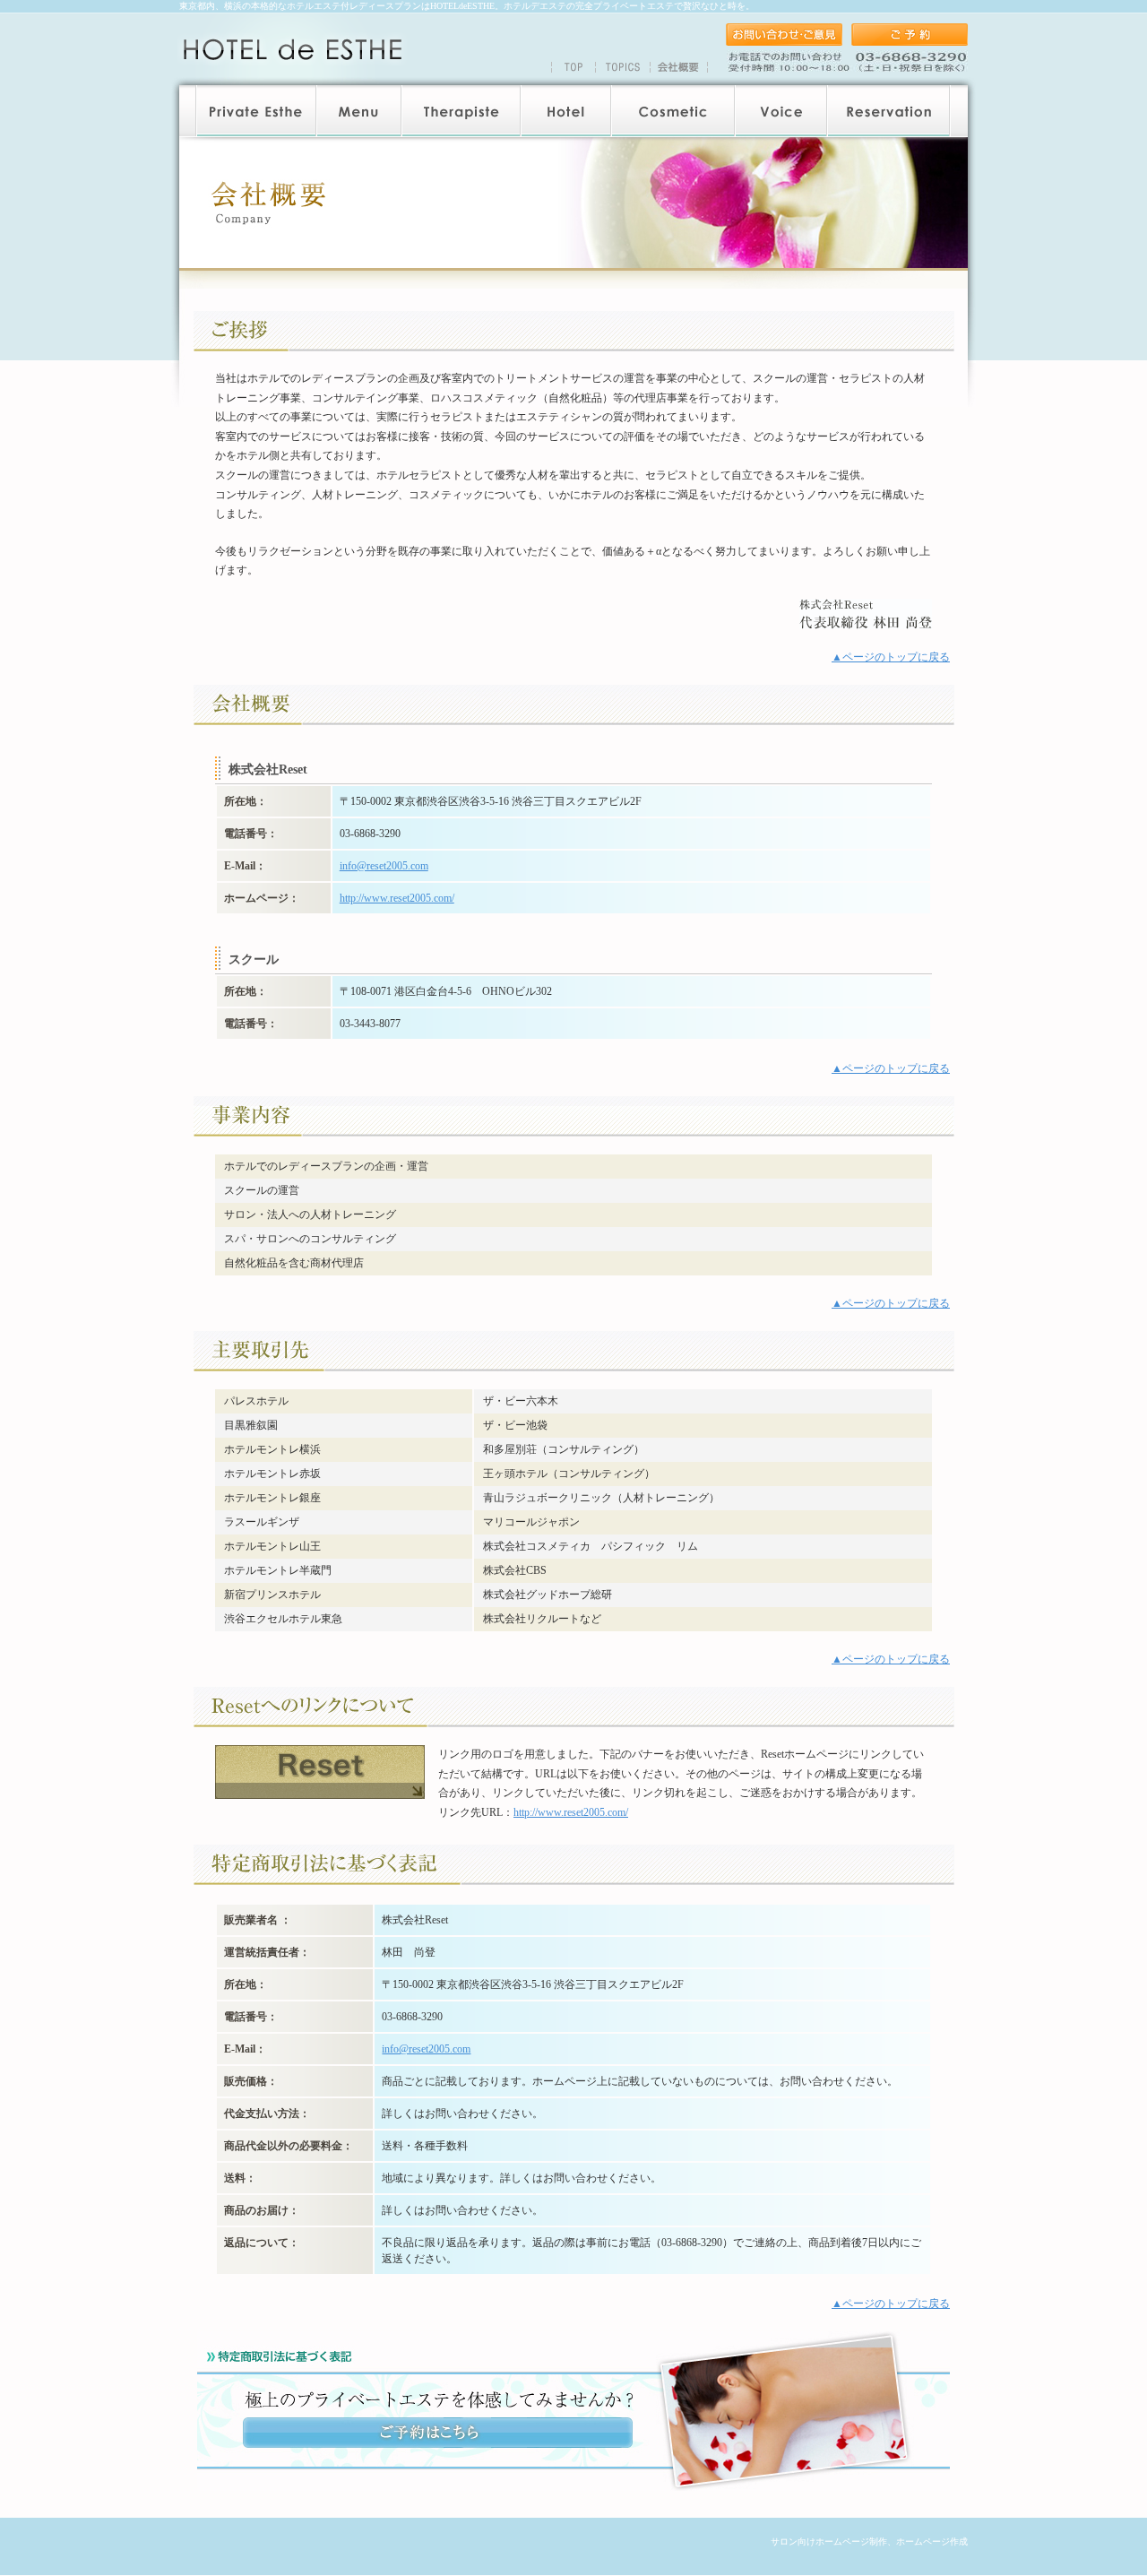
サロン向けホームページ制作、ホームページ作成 (869, 2541)
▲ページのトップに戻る (891, 657)
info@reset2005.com (384, 866)
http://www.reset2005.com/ (397, 898)
